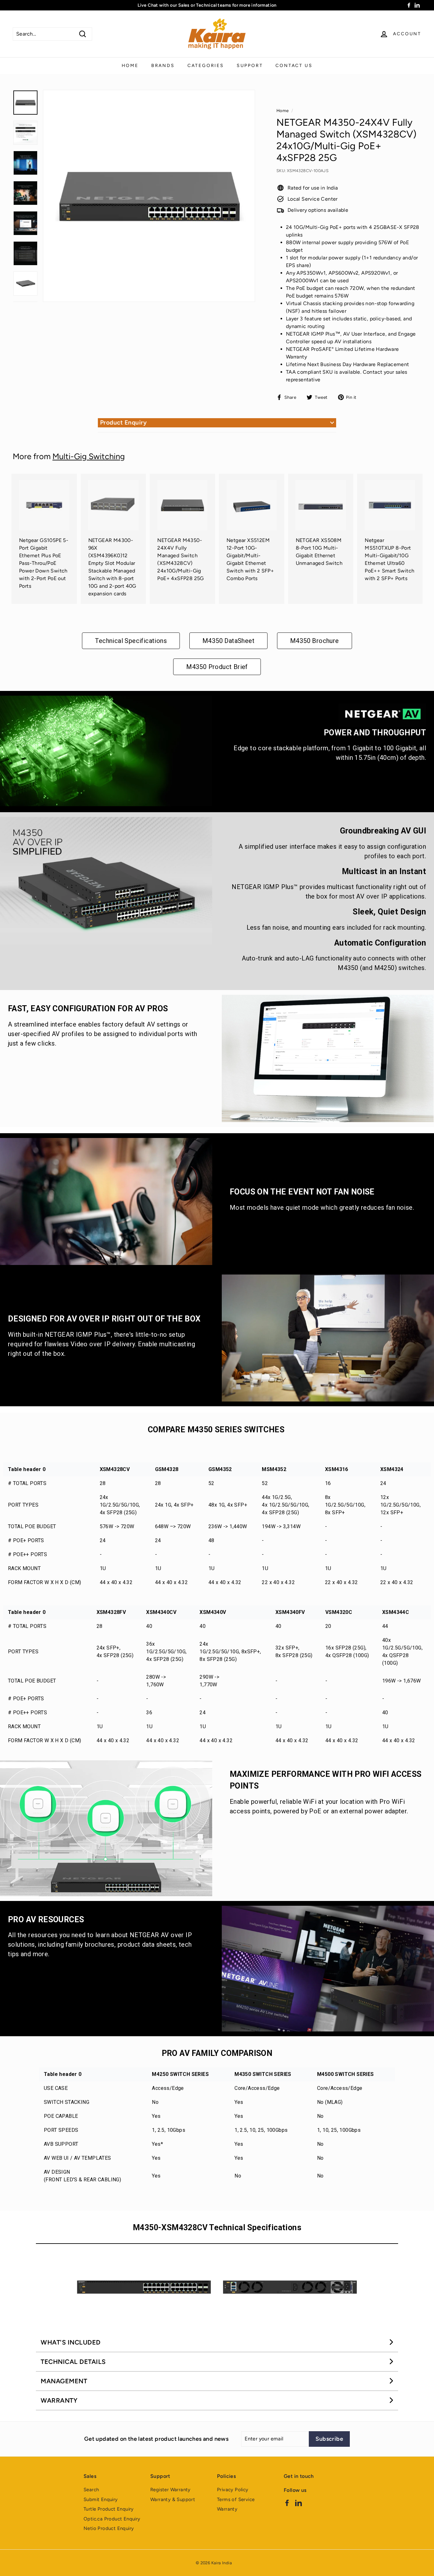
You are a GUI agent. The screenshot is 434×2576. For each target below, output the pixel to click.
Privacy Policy (233, 2490)
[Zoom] (149, 196)
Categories (206, 66)
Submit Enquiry (101, 2499)
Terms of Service (236, 2499)
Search (91, 2490)
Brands (163, 66)
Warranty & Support (173, 2499)
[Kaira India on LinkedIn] (298, 2502)
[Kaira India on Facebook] (287, 2502)
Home (130, 66)
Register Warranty (170, 2490)
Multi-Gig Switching (89, 456)
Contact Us (294, 66)
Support (250, 66)
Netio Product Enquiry (109, 2528)
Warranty (227, 2509)
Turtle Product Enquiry (109, 2509)
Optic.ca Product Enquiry (112, 2519)
